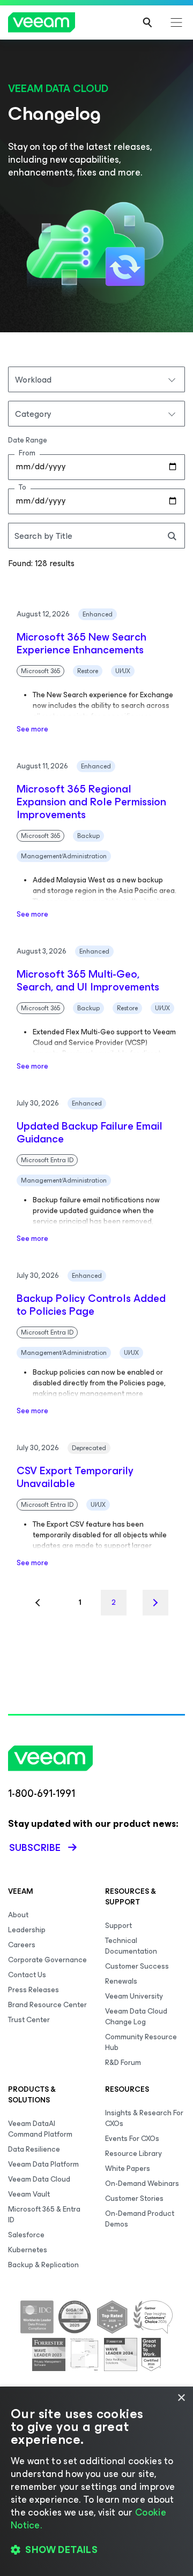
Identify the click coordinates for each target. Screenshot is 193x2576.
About (18, 1915)
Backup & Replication (43, 2265)
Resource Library (133, 2154)
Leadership (27, 1930)
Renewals (121, 1981)
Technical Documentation (131, 1946)
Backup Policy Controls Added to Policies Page (91, 1305)
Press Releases (34, 1990)
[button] (96, 2550)
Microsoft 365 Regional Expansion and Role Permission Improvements (91, 802)
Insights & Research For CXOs (144, 2118)
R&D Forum (123, 2063)
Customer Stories (134, 2198)
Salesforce (26, 2235)
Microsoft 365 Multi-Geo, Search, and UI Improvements (88, 981)
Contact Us (27, 1975)
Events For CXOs (132, 2139)
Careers (22, 1945)
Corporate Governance (47, 1960)
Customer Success (137, 1966)
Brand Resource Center (47, 2005)
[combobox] (96, 379)
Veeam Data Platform (43, 2164)
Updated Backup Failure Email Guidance (90, 1133)
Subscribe (35, 1848)
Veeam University (134, 1996)
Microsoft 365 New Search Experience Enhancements (81, 644)
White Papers (128, 2169)
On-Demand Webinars (142, 2183)
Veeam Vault (29, 2194)
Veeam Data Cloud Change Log (136, 2017)
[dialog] (96, 2481)
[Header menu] (176, 22)
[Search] (147, 22)
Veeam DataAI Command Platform (40, 2129)
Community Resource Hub (141, 2042)
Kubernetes (28, 2250)
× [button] (181, 2398)
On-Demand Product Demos (140, 2219)
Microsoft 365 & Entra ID (44, 2215)
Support (118, 1926)
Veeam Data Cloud (39, 2179)
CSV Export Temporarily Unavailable (75, 1477)
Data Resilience (34, 2149)
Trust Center (29, 2020)
